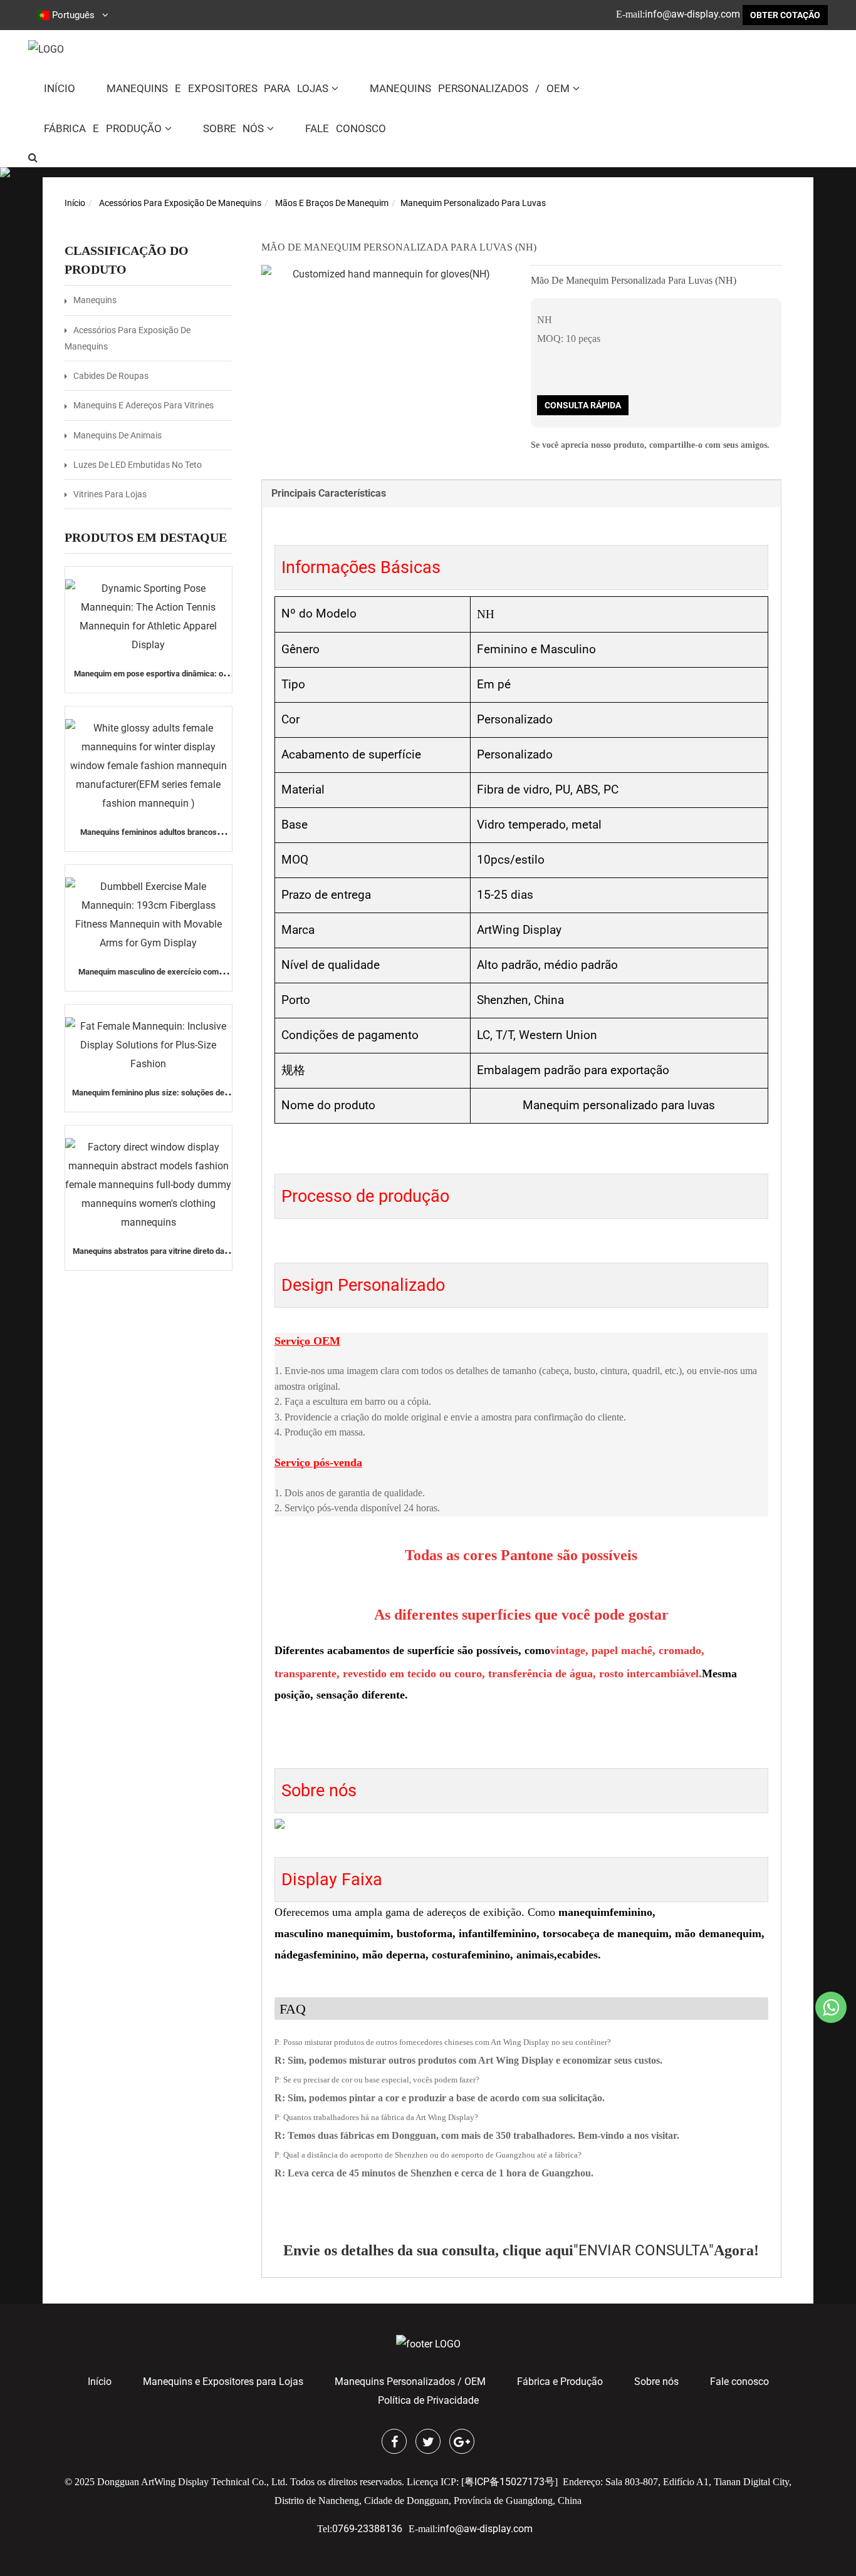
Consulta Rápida (583, 405)
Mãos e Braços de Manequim (332, 203)
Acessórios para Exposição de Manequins (180, 203)
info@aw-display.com (692, 14)
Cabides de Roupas (111, 376)
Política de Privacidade (428, 2400)
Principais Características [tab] (329, 493)
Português (73, 15)
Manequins (95, 300)
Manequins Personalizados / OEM (469, 88)
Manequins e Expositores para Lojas (217, 88)
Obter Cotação (785, 15)
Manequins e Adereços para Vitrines (144, 405)
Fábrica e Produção (103, 128)
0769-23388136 (367, 2529)
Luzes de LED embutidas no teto (138, 465)
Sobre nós (234, 128)
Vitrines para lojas (110, 494)
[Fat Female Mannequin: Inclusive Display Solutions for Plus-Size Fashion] (149, 1045)
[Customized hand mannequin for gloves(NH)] (387, 274)
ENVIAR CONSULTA (644, 2250)
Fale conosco (346, 128)
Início (60, 88)
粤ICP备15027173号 (509, 2482)
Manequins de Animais (117, 435)
